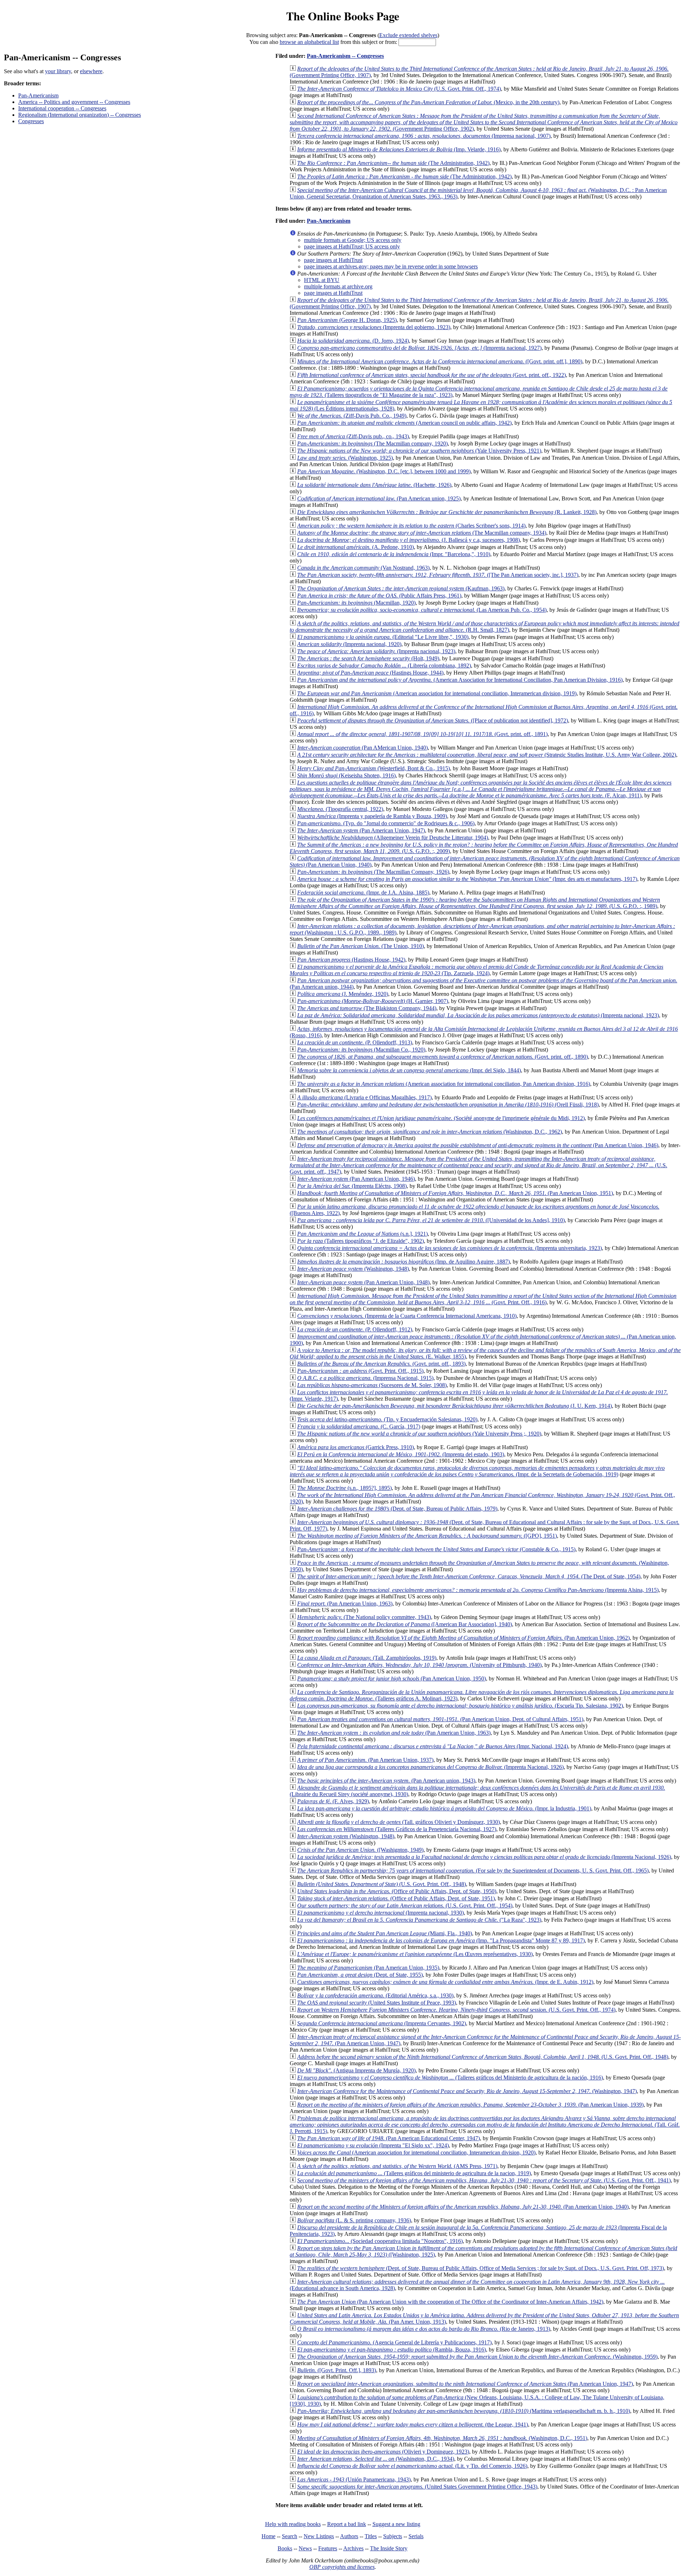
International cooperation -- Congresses (62, 108)
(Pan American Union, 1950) (392, 1678)
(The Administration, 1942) (393, 163)
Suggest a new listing (396, 2524)
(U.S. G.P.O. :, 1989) (475, 903)
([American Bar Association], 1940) (405, 1624)
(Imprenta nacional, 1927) (419, 348)
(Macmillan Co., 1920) (361, 1050)
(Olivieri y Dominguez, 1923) (383, 2452)
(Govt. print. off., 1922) (432, 375)
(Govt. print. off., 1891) (422, 734)
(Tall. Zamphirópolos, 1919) (367, 1658)
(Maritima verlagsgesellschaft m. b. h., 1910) (464, 2411)
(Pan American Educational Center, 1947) (389, 2138)
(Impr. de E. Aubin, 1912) (445, 1982)
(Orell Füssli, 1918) (448, 1105)
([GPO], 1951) (427, 1536)
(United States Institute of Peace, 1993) (377, 2003)
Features (328, 2548)
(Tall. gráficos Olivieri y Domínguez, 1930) (399, 1822)
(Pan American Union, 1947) (361, 830)
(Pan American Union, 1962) (463, 1638)
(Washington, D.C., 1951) (442, 2438)
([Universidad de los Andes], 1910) (431, 1220)
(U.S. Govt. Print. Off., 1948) (382, 1884)
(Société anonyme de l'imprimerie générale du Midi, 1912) (441, 1118)
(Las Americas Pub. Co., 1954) (422, 610)
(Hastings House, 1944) (370, 673)
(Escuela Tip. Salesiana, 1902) (460, 1706)
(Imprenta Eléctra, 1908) (352, 1186)
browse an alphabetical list (309, 42)
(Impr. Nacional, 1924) (433, 1746)
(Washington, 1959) (477, 2357)
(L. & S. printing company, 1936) (354, 2220)
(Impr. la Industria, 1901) (444, 1808)
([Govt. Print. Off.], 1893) (337, 2370)
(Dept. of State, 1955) (360, 1975)
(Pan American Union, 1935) (368, 1968)
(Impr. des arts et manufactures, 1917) (467, 879)
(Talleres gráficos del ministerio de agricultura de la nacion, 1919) (414, 2173)
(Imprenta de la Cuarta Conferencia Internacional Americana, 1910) (407, 1316)
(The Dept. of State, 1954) (469, 1576)
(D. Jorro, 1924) (353, 341)
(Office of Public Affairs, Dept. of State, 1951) (396, 1898)
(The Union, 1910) (361, 946)
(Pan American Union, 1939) (470, 2105)
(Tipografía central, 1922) (340, 809)
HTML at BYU (322, 280)
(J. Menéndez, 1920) (343, 994)
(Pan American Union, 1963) (345, 1604)
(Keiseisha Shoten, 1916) (346, 775)
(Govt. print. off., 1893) (381, 1364)
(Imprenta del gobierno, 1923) (374, 327)
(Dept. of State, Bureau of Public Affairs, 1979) (397, 1509)
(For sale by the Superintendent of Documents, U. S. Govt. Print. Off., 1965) (473, 1871)
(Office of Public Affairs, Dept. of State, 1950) (397, 1891)
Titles (371, 2536)
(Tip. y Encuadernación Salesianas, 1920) (387, 1419)
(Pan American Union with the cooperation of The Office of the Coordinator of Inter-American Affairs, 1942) (450, 2302)
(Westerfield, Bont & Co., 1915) (374, 768)
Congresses (31, 121)
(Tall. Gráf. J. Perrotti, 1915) (485, 2125)
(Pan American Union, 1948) (363, 1282)
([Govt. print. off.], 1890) (440, 361)
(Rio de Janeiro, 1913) (424, 2329)
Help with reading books (293, 2524)
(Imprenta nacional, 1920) (349, 644)
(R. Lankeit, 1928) (447, 512)
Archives (353, 2548)
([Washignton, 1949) (360, 1850)
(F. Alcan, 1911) (481, 789)
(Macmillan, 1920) (356, 603)
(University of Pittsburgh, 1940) (419, 1665)
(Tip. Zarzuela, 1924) (476, 970)
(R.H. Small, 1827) (484, 627)
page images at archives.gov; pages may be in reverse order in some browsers (391, 266)
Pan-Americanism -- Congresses (345, 56)
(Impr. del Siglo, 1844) (409, 1070)
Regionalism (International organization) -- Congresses (80, 115)
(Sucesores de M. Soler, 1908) (372, 1385)
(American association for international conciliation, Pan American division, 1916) (444, 1084)
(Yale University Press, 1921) (419, 451)
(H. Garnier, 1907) (373, 1001)
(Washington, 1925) (345, 458)
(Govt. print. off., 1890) (443, 1057)
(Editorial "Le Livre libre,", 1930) (383, 637)
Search (290, 2536)
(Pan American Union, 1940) (463, 2207)
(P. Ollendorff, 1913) (355, 1042)
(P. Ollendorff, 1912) (355, 1329)
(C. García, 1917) (359, 1426)
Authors (349, 2536)
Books (285, 2548)
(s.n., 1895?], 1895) (344, 1488)
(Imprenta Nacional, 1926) (430, 1767)
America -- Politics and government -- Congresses (74, 102)
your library (58, 71)
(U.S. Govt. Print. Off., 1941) (484, 2180)
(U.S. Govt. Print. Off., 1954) (405, 1905)
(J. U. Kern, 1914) (455, 1406)
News (305, 2548)
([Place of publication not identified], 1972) (433, 720)
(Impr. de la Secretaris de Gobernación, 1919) (477, 1471)
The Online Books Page (343, 16)
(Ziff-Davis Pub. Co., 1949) (352, 416)
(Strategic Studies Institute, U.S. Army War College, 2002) (487, 755)
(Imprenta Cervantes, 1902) (382, 2023)
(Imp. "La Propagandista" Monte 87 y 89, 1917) (441, 1940)
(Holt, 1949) (368, 658)
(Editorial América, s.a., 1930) (375, 1995)
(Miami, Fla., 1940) (385, 1933)
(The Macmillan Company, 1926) (373, 872)
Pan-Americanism (38, 95)
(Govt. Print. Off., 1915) (360, 1371)
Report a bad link (347, 2524)
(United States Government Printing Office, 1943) (417, 2487)
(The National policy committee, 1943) (364, 1617)
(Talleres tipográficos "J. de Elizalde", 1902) (361, 1241)
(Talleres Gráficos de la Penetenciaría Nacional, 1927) (397, 1829)
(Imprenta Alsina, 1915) (478, 1590)
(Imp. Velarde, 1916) (399, 149)
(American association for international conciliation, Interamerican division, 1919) (437, 693)
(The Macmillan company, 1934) (422, 533)
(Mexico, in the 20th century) (428, 102)
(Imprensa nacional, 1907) (424, 136)
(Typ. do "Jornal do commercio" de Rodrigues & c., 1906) (386, 823)
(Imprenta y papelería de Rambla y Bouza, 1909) (372, 816)
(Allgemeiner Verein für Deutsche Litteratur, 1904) (393, 838)
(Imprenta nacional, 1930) (380, 1913)
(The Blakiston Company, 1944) (367, 1008)
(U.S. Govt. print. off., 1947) (478, 1165)
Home (268, 2536)
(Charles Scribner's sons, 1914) (411, 526)
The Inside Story (389, 2548)
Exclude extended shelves (408, 35)
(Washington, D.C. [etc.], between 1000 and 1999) (384, 471)
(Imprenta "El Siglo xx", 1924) (373, 2145)
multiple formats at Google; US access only (353, 240)
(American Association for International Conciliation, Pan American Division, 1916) (460, 680)
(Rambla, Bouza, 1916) (392, 2350)
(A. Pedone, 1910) (356, 547)
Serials (416, 2536)
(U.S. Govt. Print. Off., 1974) (399, 89)
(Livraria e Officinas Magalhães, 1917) (364, 1097)
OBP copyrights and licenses (342, 2567)
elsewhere (91, 71)
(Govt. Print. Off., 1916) (483, 1299)
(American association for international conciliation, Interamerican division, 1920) (416, 2152)
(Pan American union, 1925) (379, 498)
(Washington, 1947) (467, 2091)
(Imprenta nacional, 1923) (376, 651)
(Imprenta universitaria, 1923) (450, 1248)
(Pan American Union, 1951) (455, 1193)
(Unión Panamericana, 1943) (354, 2479)
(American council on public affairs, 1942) (404, 423)
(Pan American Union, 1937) (365, 1760)
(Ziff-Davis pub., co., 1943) (353, 436)
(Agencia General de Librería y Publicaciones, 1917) (394, 2342)
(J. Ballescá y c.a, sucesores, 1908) (409, 540)
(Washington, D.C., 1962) (430, 1132)
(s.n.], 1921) (362, 1234)
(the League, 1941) (413, 2424)
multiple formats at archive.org (338, 286)
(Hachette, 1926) (374, 485)
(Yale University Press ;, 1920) (419, 1434)
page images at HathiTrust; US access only (352, 246)
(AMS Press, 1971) (397, 2166)
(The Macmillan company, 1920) (372, 443)
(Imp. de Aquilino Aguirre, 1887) (404, 1262)
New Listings (319, 2536)
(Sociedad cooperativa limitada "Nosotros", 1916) (380, 2241)
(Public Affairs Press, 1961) (379, 596)
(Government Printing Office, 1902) (484, 122)
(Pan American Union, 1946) (478, 1145)
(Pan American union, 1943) (386, 1781)
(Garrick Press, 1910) (356, 1447)
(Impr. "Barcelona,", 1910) (394, 554)
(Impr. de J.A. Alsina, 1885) (363, 893)
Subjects (393, 2536)
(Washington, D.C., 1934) (376, 2459)
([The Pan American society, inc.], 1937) (438, 575)
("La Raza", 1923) (419, 1920)
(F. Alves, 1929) (333, 1801)
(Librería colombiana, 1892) (384, 666)
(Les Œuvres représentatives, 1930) (415, 1954)
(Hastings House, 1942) (351, 960)
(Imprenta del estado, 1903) (401, 1454)
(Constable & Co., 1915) (436, 1549)
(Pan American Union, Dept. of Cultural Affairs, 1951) (440, 1719)
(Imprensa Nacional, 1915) (365, 1378)
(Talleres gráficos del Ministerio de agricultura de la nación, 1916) (450, 2078)
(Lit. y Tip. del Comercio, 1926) (412, 2466)
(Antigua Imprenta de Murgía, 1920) (356, 2070)
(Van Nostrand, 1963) (363, 568)
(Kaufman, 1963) (401, 588)
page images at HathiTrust (333, 260)
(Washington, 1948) (353, 1269)
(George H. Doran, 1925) (347, 320)
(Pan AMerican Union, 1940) (362, 748)
